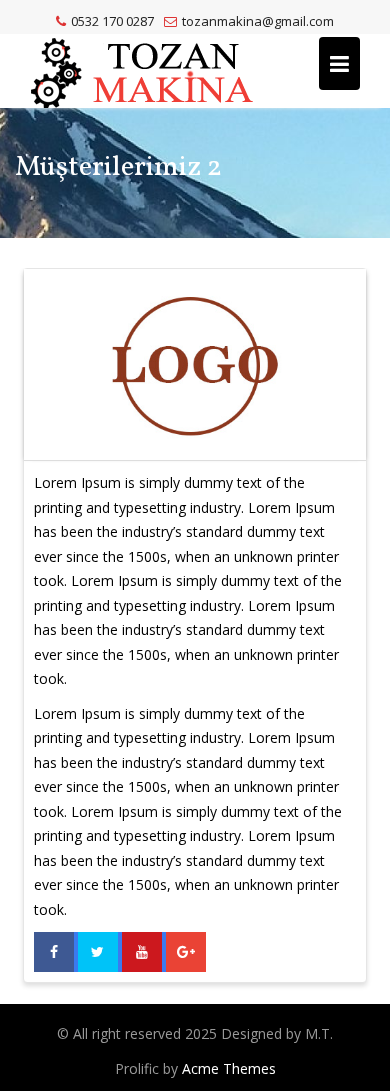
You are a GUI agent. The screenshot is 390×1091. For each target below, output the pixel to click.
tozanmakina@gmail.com (258, 21)
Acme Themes (229, 1068)
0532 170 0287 (112, 21)
